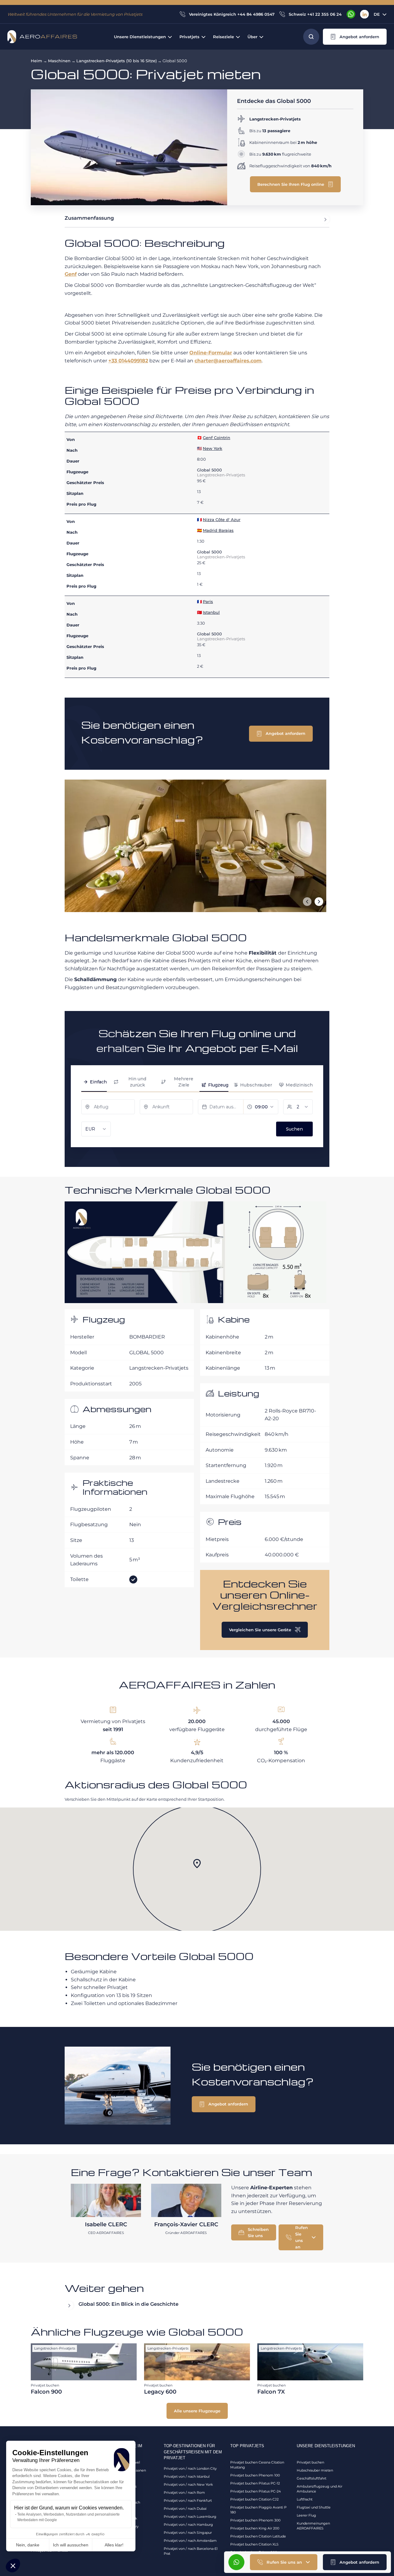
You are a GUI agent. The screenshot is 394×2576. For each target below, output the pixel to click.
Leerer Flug (306, 2515)
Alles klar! (114, 2545)
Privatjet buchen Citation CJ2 (254, 2499)
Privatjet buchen (310, 2462)
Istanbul (211, 612)
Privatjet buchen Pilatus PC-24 (255, 2491)
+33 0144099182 (128, 361)
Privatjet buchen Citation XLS (254, 2544)
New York (213, 448)
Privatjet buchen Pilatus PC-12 (255, 2483)
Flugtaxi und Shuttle (314, 2507)
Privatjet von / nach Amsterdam (190, 2541)
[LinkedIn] (364, 14)
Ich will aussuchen (71, 2545)
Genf (71, 274)
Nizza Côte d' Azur (222, 520)
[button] (13, 2566)
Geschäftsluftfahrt (312, 2478)
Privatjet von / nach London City (190, 2468)
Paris (208, 601)
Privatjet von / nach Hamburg (188, 2525)
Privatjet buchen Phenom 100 (255, 2475)
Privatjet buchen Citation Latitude (258, 2536)
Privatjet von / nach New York (188, 2484)
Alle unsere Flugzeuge (197, 2411)
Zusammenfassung (89, 218)
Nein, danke (28, 2545)
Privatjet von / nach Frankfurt (188, 2501)
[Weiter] (319, 902)
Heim (36, 61)
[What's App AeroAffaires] (351, 14)
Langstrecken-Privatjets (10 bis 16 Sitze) (117, 61)
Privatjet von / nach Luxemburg (190, 2517)
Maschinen (59, 61)
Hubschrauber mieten (315, 2470)
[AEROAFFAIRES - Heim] (42, 37)
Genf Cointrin (217, 438)
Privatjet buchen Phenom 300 (255, 2520)
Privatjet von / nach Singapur (188, 2533)
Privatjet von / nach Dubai (185, 2509)
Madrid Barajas (218, 530)
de (377, 14)
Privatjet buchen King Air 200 (255, 2528)
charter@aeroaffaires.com (228, 361)
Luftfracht (305, 2499)
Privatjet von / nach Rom (184, 2492)
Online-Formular (211, 353)
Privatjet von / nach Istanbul (187, 2476)
